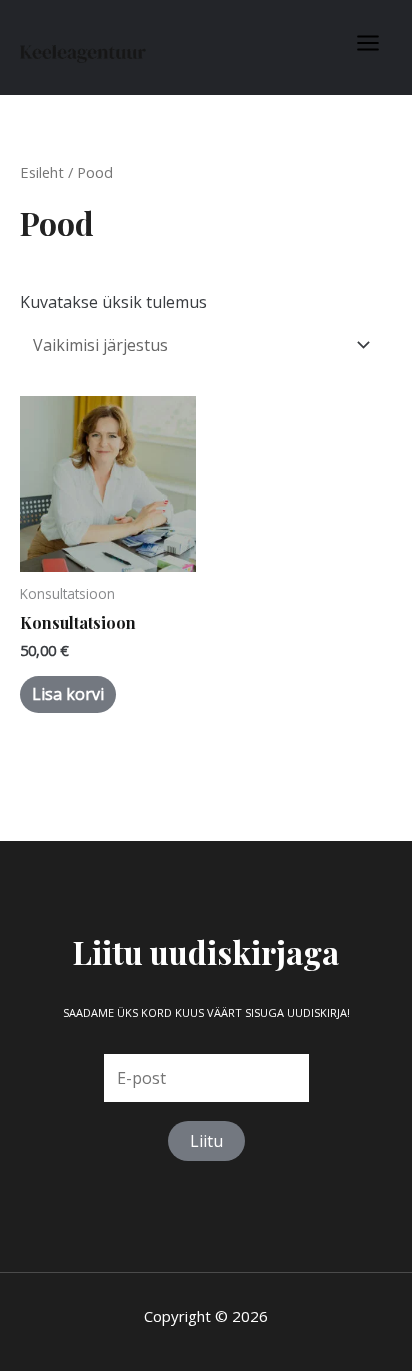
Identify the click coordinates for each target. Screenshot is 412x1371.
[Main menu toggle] (368, 43)
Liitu (206, 1141)
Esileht (42, 172)
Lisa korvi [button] (68, 694)
